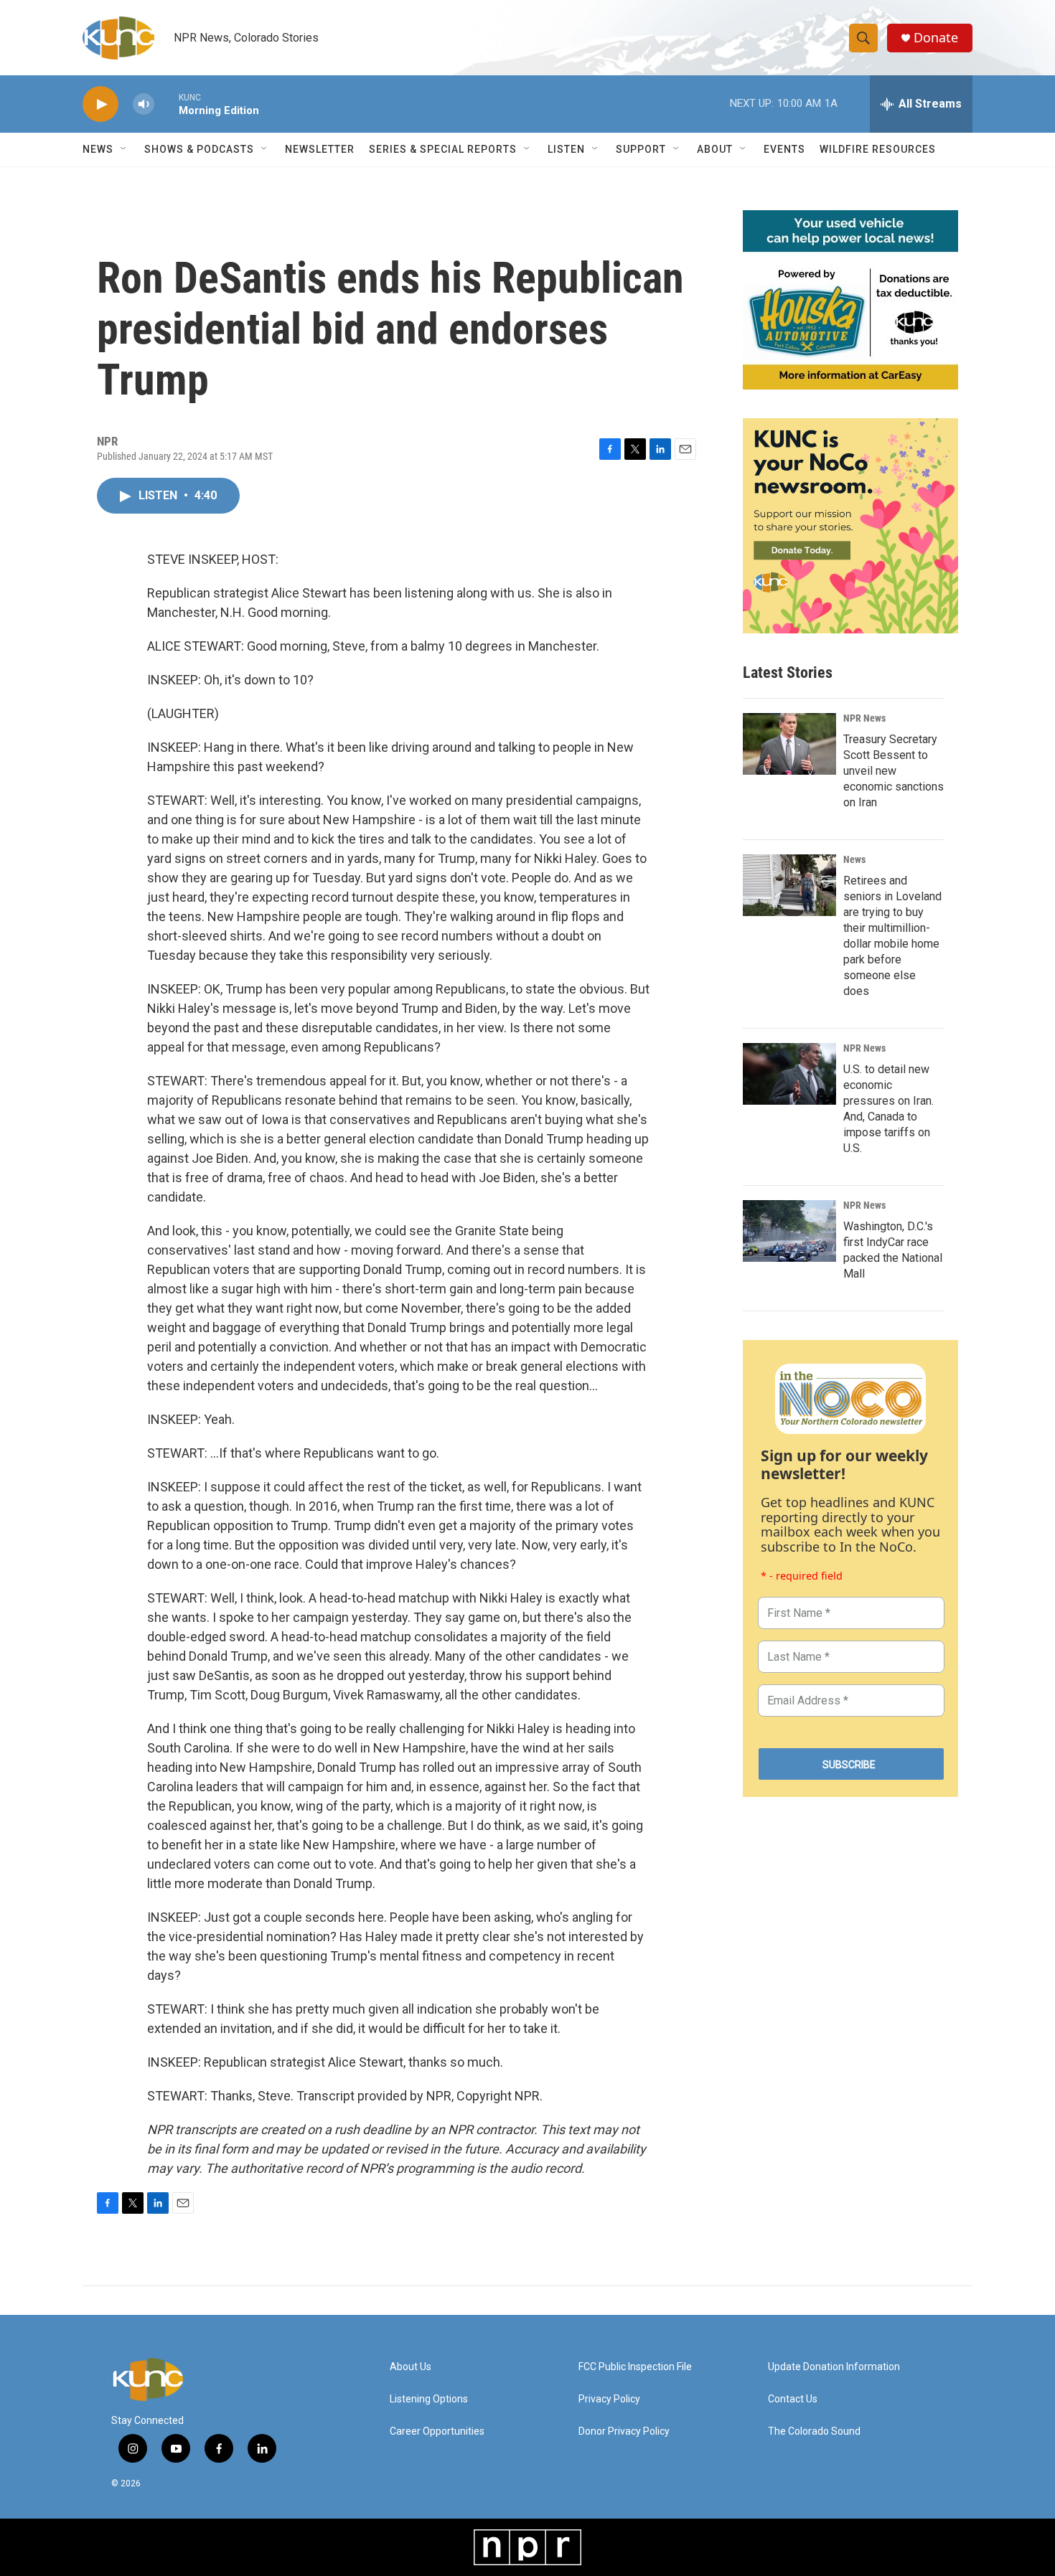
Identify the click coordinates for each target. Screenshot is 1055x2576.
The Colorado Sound (814, 2431)
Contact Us (793, 2399)
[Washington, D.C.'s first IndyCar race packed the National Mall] (789, 1231)
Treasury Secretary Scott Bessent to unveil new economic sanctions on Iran (894, 771)
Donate (936, 38)
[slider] (167, 104)
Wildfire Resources (878, 149)
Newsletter (320, 149)
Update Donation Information (834, 2367)
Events (784, 149)
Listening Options (429, 2399)
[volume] (144, 104)
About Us (411, 2367)
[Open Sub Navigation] (124, 149)
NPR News (864, 718)
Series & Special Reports (443, 149)
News (854, 859)
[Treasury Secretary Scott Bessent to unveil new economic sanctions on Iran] (789, 744)
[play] (100, 104)
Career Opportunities (437, 2431)
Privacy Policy (609, 2399)
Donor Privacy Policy (624, 2431)
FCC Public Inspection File (635, 2367)
